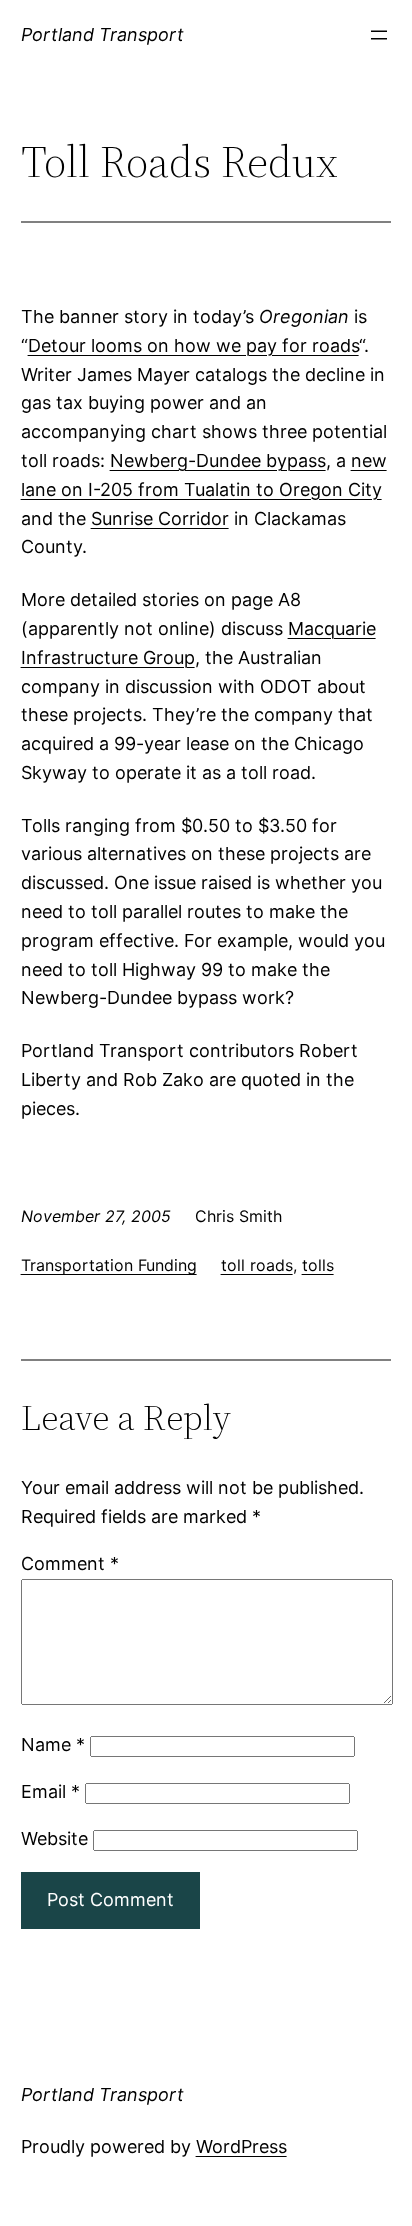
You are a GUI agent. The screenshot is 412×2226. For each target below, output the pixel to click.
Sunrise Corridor (160, 518)
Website (54, 1838)
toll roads (257, 1265)
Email (50, 1791)
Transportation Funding (109, 1265)
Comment (70, 1563)
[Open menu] (379, 35)
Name (53, 1744)
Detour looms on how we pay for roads (193, 345)
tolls (318, 1265)
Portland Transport (102, 34)
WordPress (241, 2146)
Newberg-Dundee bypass (218, 460)
